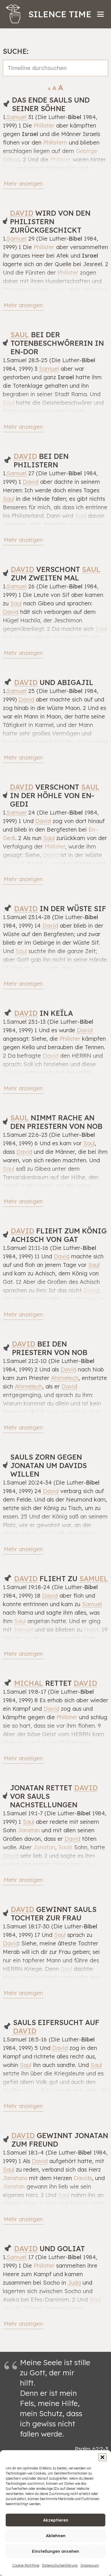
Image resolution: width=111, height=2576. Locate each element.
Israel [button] (30, 134)
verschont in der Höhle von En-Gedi (55, 795)
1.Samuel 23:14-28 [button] (27, 917)
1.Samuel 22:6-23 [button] (25, 1135)
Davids (83, 2178)
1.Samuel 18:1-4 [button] (23, 2152)
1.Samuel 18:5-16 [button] (25, 2039)
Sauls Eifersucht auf (56, 2027)
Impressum (90, 2565)
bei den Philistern (41, 460)
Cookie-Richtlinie (26, 2565)
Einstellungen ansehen (55, 2551)
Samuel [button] (17, 117)
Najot (91, 1630)
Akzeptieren (56, 2520)
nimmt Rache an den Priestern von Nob (56, 1122)
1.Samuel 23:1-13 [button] (24, 1022)
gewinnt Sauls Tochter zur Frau (54, 1914)
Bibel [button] (75, 117)
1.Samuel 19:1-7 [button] (23, 1813)
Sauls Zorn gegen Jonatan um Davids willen (49, 1465)
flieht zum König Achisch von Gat (59, 1235)
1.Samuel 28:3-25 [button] (25, 360)
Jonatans (15, 2178)
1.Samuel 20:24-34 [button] (27, 1482)
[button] (102, 2457)
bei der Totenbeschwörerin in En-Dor (57, 343)
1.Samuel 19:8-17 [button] (24, 1692)
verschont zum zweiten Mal (56, 573)
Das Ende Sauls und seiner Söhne (51, 104)
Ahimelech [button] (65, 1378)
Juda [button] (74, 2283)
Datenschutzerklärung (60, 2565)
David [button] (22, 213)
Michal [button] (29, 1683)
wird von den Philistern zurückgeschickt (50, 221)
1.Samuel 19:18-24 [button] (26, 1587)
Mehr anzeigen (23, 184)
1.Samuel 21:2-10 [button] (25, 1361)
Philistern (55, 142)
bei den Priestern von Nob (50, 1348)
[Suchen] (100, 74)
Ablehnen (56, 2536)
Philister (44, 125)
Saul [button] (9, 168)
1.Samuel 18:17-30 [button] (26, 1926)
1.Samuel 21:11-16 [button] (26, 1248)
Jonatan (42, 1533)
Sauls (65, 1847)
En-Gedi (14, 863)
